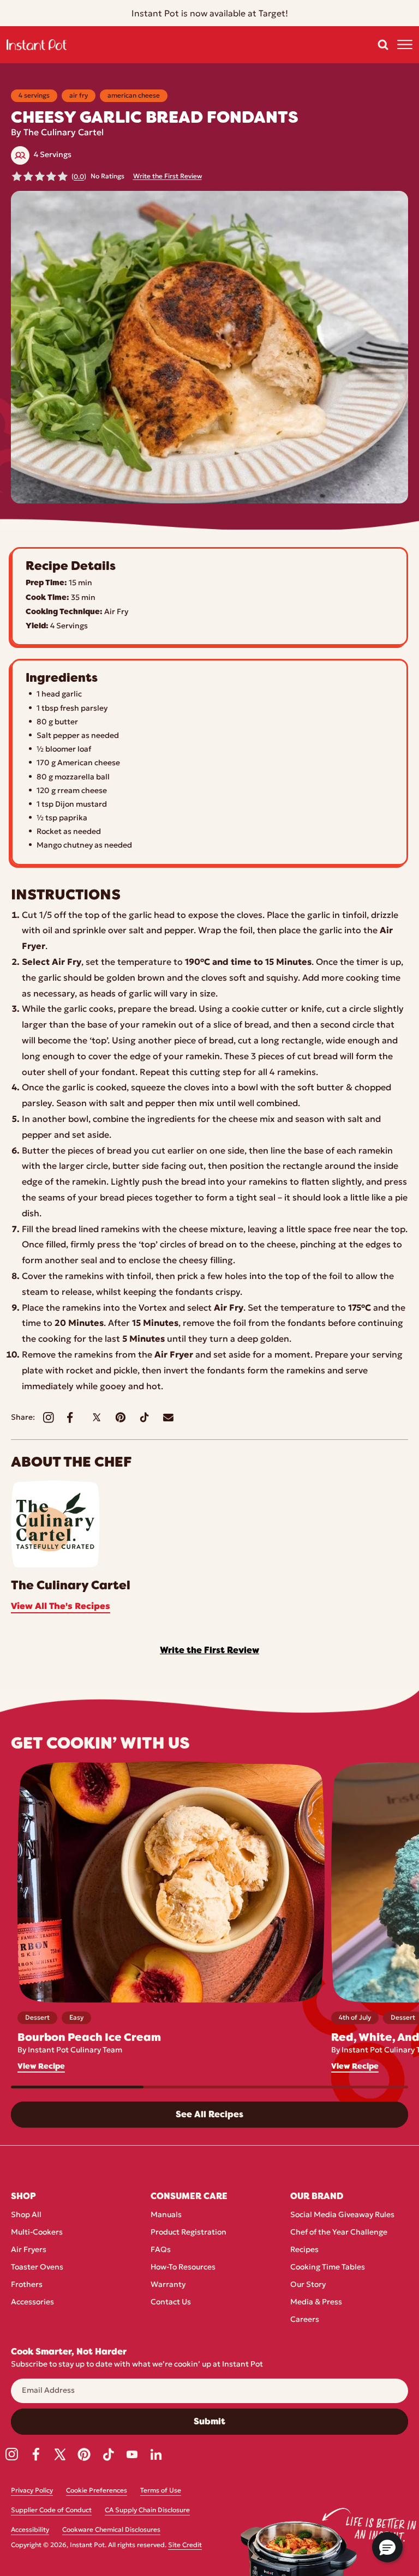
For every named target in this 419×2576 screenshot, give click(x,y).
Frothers (27, 2285)
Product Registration (188, 2233)
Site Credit (185, 2545)
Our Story (308, 2285)
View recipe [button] (41, 2066)
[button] (383, 45)
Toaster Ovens (37, 2268)
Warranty (168, 2285)
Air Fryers (29, 2250)
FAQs (161, 2250)
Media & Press (316, 2302)
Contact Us (171, 2302)
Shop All (26, 2215)
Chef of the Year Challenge (339, 2233)
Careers (305, 2320)
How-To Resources (183, 2268)
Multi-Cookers (37, 2233)
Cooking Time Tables (328, 2268)
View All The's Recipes (61, 1607)
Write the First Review (167, 177)
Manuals (166, 2215)
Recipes (304, 2250)
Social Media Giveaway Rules (342, 2215)
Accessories (32, 2302)
